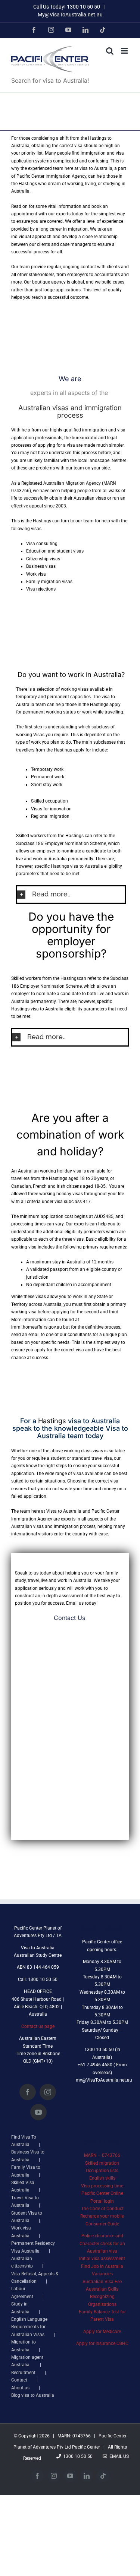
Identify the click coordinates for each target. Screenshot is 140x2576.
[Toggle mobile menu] (125, 51)
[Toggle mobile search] (110, 51)
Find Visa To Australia (24, 2141)
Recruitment (23, 2373)
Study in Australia (20, 2308)
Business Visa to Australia (28, 2156)
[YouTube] (38, 2112)
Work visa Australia (21, 2232)
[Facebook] (28, 2092)
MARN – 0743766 (102, 2155)
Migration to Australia (24, 2346)
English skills (102, 2178)
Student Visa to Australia (27, 2217)
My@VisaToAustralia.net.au (70, 15)
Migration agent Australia (27, 2361)
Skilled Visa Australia (23, 2186)
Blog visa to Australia (33, 2395)
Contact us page (38, 2026)
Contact (19, 2380)
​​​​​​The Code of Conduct (102, 2209)
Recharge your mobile (102, 2216)
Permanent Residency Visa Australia (33, 2247)
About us (20, 2388)
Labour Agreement (22, 2292)
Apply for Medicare (102, 2332)
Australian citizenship (22, 2262)
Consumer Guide (102, 2224)
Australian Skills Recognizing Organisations (102, 2297)
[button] (71, 894)
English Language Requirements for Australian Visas (29, 2327)
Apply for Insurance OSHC (102, 2344)
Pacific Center (86, 2447)
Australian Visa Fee (102, 2282)
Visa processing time (102, 2186)
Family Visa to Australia (26, 2171)
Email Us (118, 2456)
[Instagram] (48, 2092)
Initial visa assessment (102, 2259)
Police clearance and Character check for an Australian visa (102, 2243)
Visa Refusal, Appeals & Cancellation (35, 2278)
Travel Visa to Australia (25, 2202)
